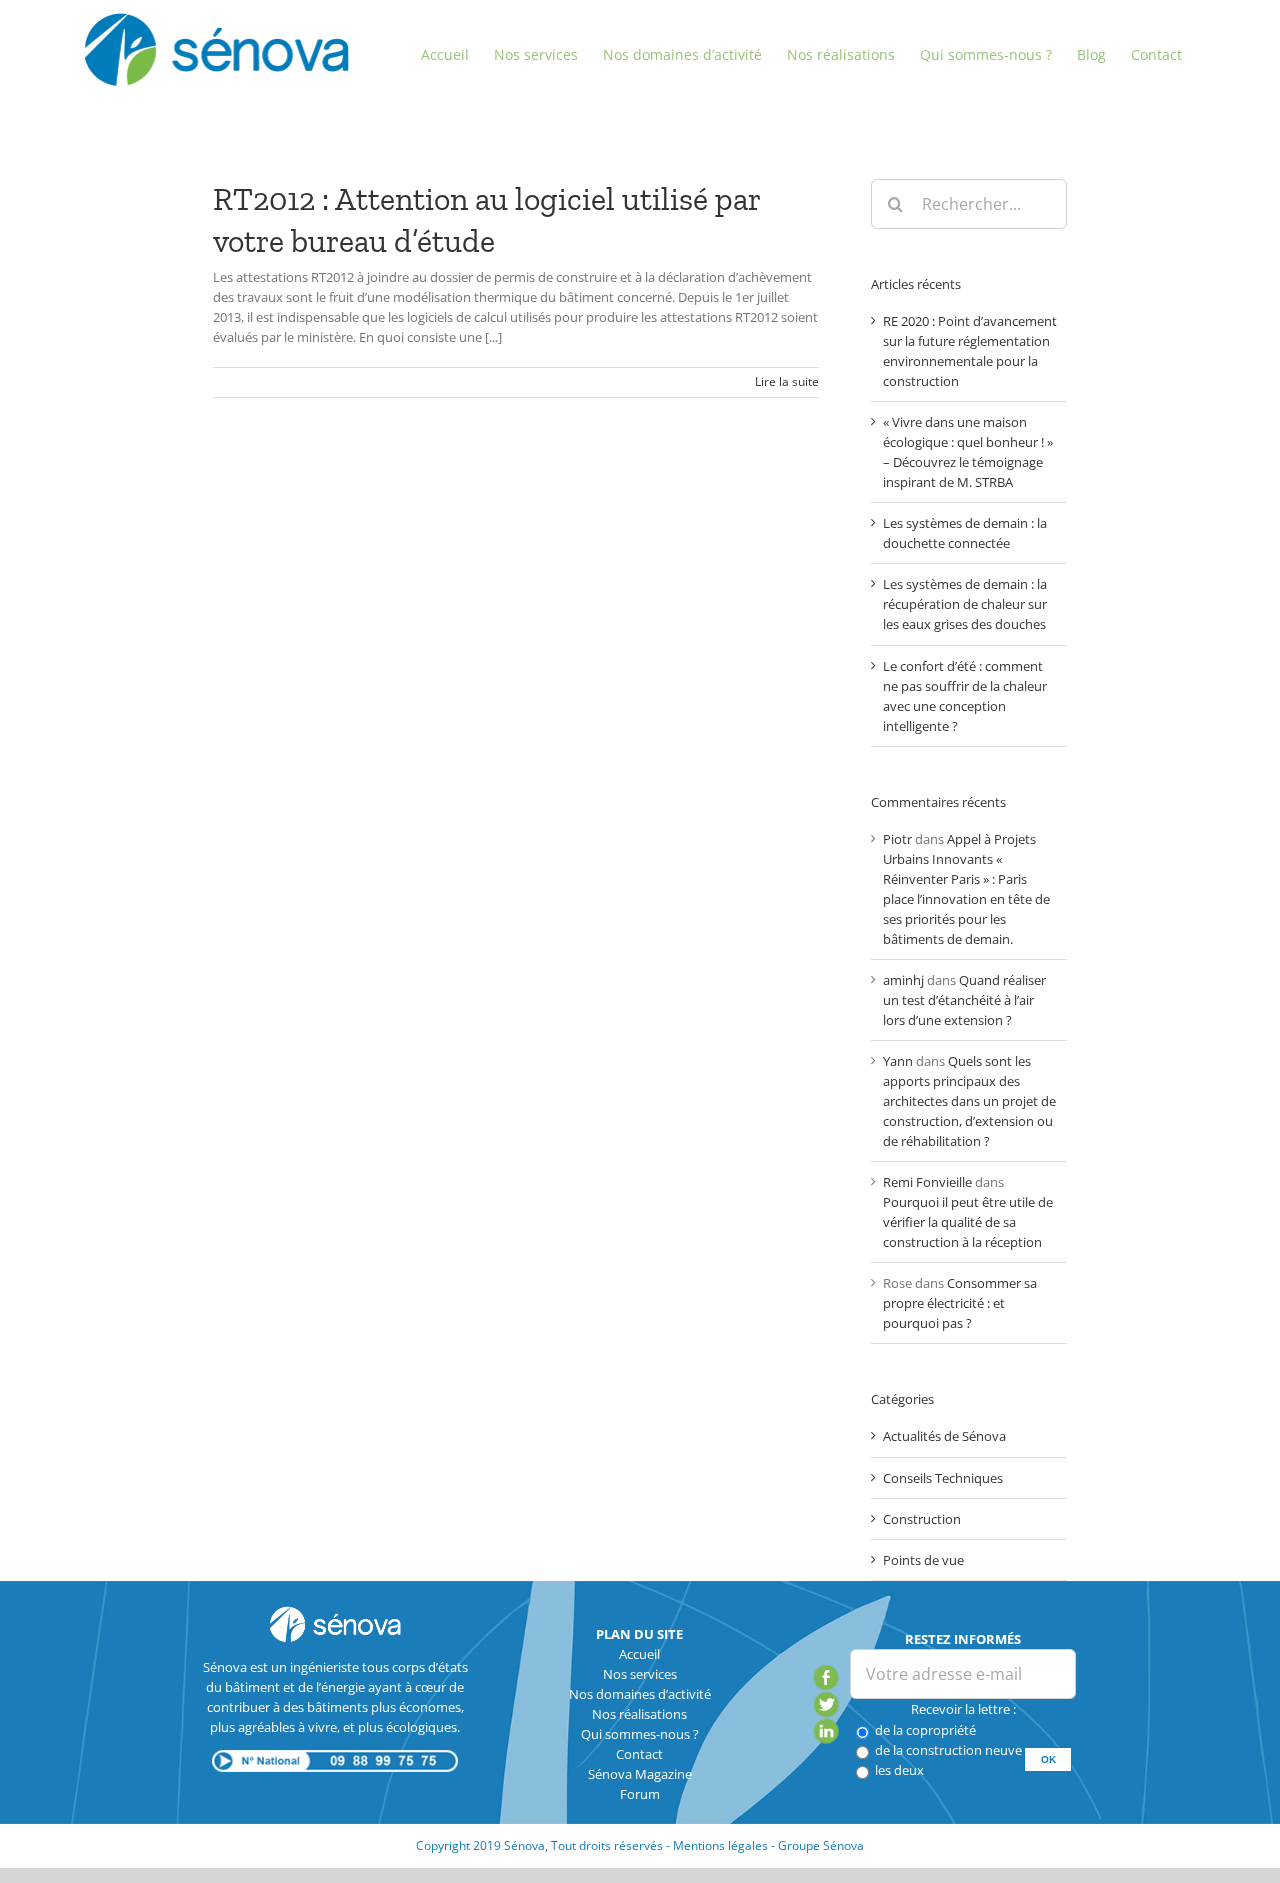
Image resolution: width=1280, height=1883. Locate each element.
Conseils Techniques (943, 1478)
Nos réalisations (639, 1714)
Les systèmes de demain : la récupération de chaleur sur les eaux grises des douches (965, 604)
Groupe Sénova (821, 1845)
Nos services (640, 1674)
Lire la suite (787, 381)
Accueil (639, 1654)
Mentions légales (720, 1845)
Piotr (897, 839)
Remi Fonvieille (927, 1182)
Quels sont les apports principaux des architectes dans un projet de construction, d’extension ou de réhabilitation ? (969, 1101)
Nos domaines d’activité (640, 1694)
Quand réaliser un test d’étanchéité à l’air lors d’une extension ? (964, 1000)
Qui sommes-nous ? (640, 1734)
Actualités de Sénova (944, 1436)
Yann (898, 1061)
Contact (639, 1754)
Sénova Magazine (640, 1774)
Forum (640, 1794)
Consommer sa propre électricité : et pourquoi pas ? (960, 1303)
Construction (922, 1519)
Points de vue (923, 1560)
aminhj (903, 980)
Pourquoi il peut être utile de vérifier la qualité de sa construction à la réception (968, 1222)
